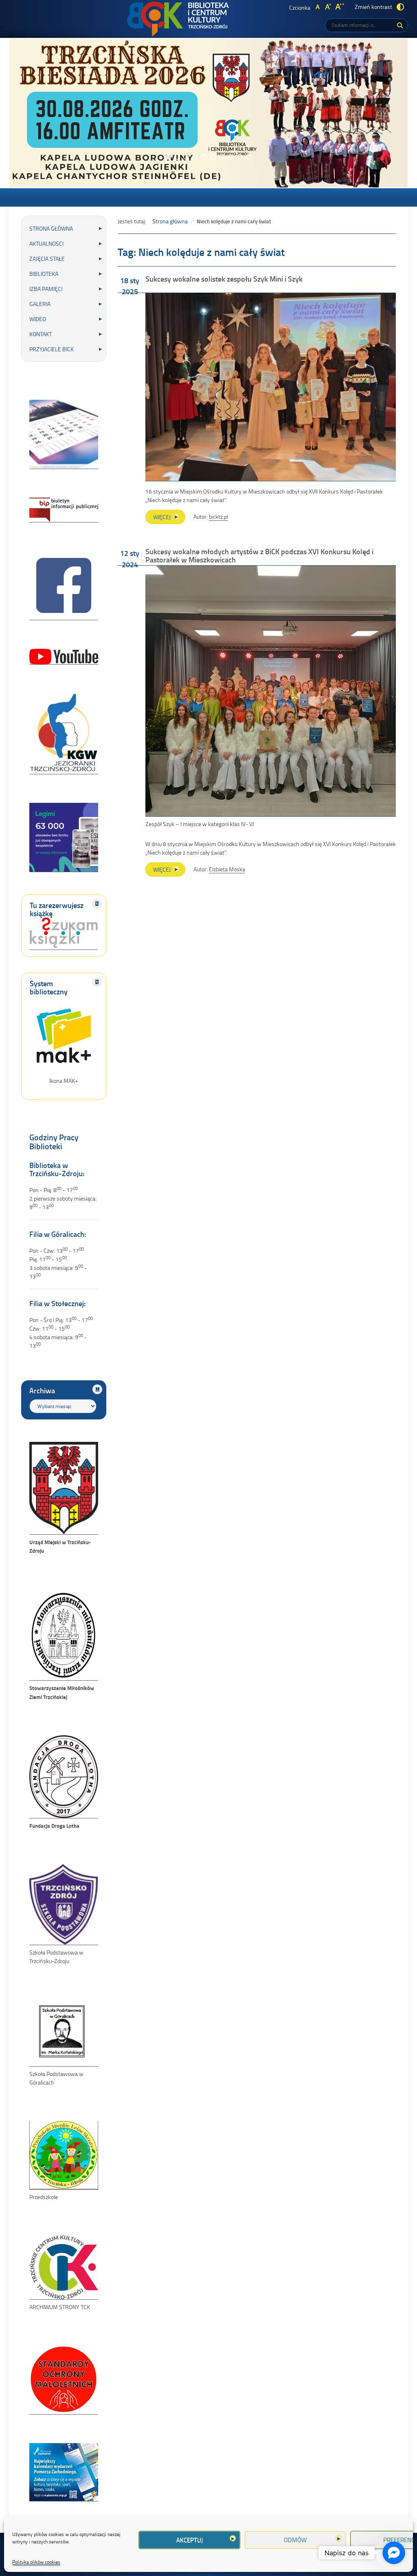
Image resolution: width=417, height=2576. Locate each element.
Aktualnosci (46, 243)
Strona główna (51, 228)
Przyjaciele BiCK (52, 349)
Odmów (295, 2540)
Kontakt (41, 334)
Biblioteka (44, 274)
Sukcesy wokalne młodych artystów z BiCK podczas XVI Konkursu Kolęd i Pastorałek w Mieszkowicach (259, 555)
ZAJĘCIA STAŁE (47, 259)
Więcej (169, 518)
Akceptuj (190, 2540)
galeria (40, 304)
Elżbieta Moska (227, 869)
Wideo (38, 319)
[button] (168, 157)
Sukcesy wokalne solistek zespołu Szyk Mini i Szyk (224, 279)
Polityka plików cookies (36, 2562)
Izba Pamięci (46, 289)
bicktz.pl (218, 517)
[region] (208, 113)
